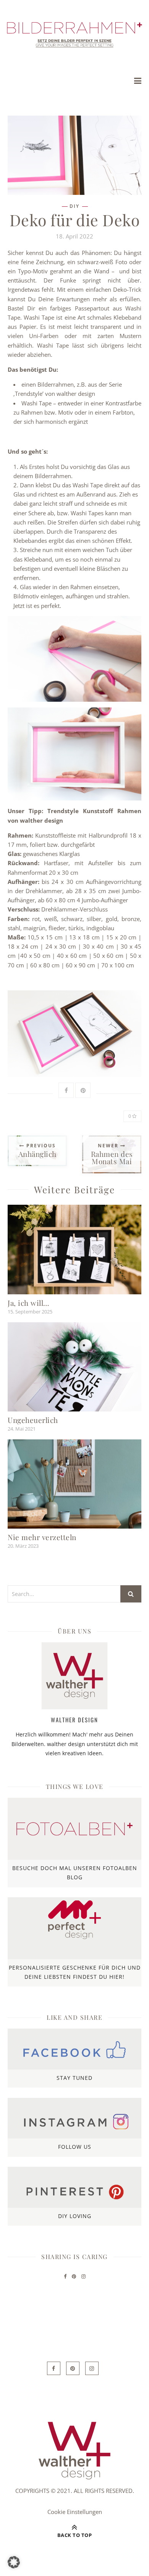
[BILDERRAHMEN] (74, 35)
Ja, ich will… (28, 1303)
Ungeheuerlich (33, 1420)
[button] (14, 2562)
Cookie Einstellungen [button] (75, 2512)
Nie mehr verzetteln (42, 1537)
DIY (74, 206)
